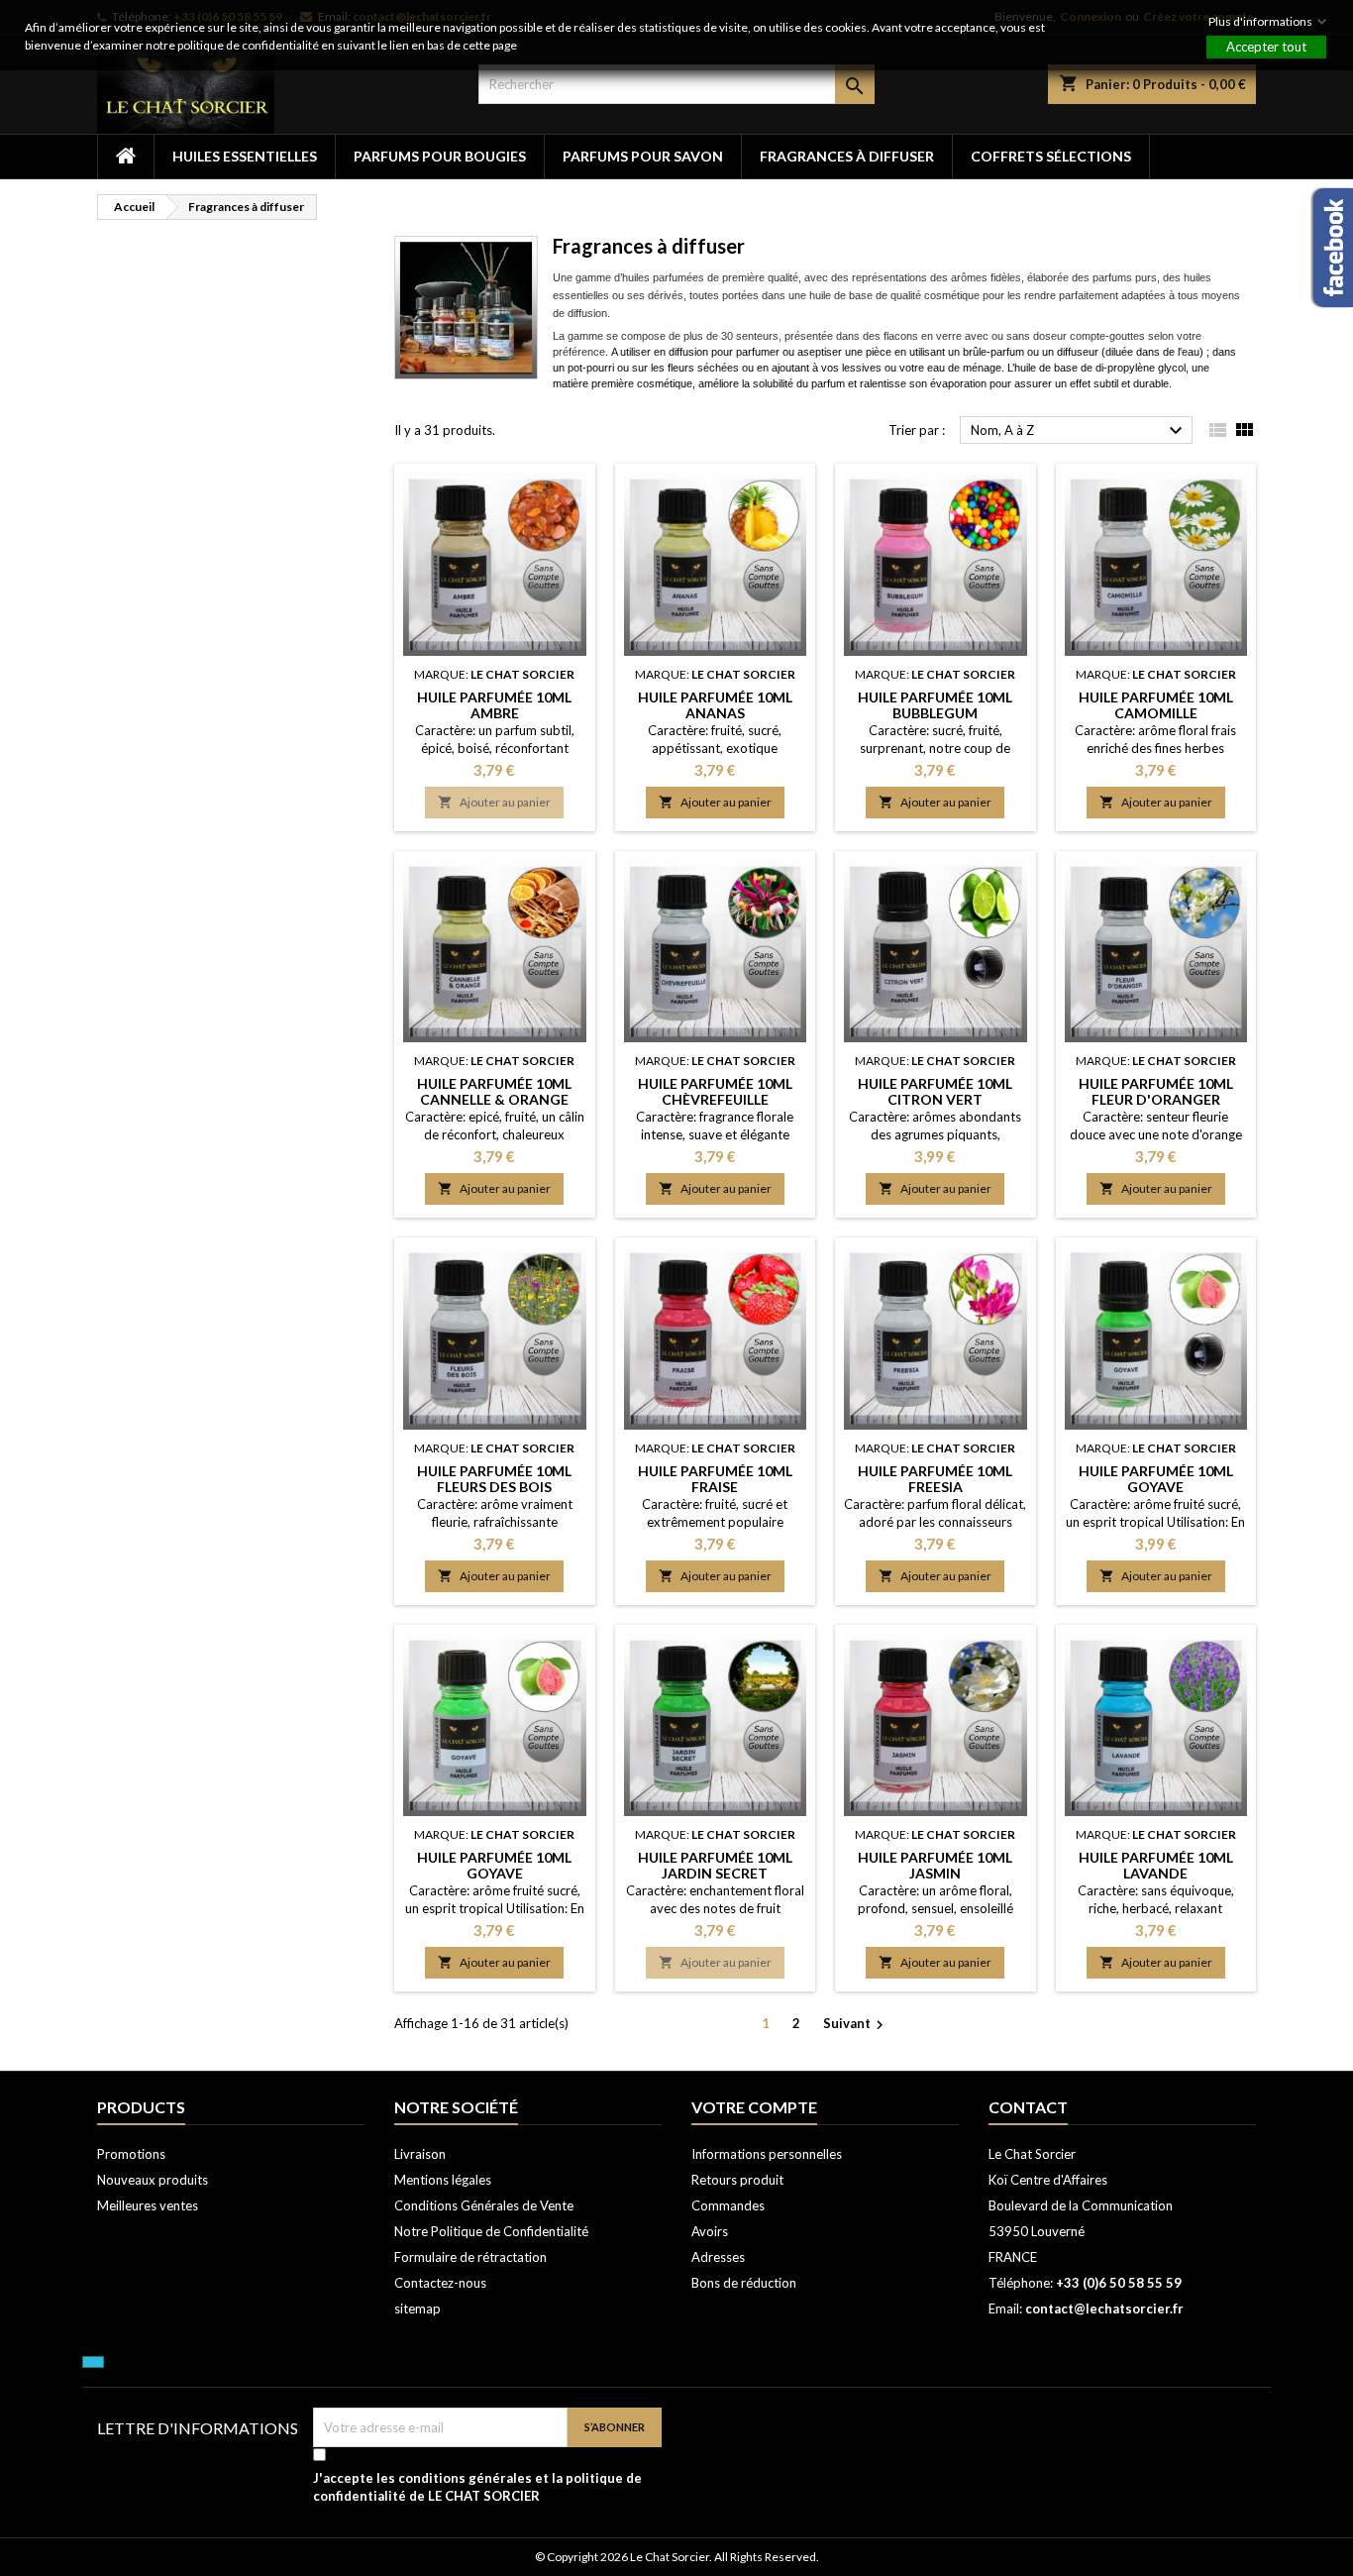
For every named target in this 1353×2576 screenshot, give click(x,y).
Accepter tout (1266, 47)
